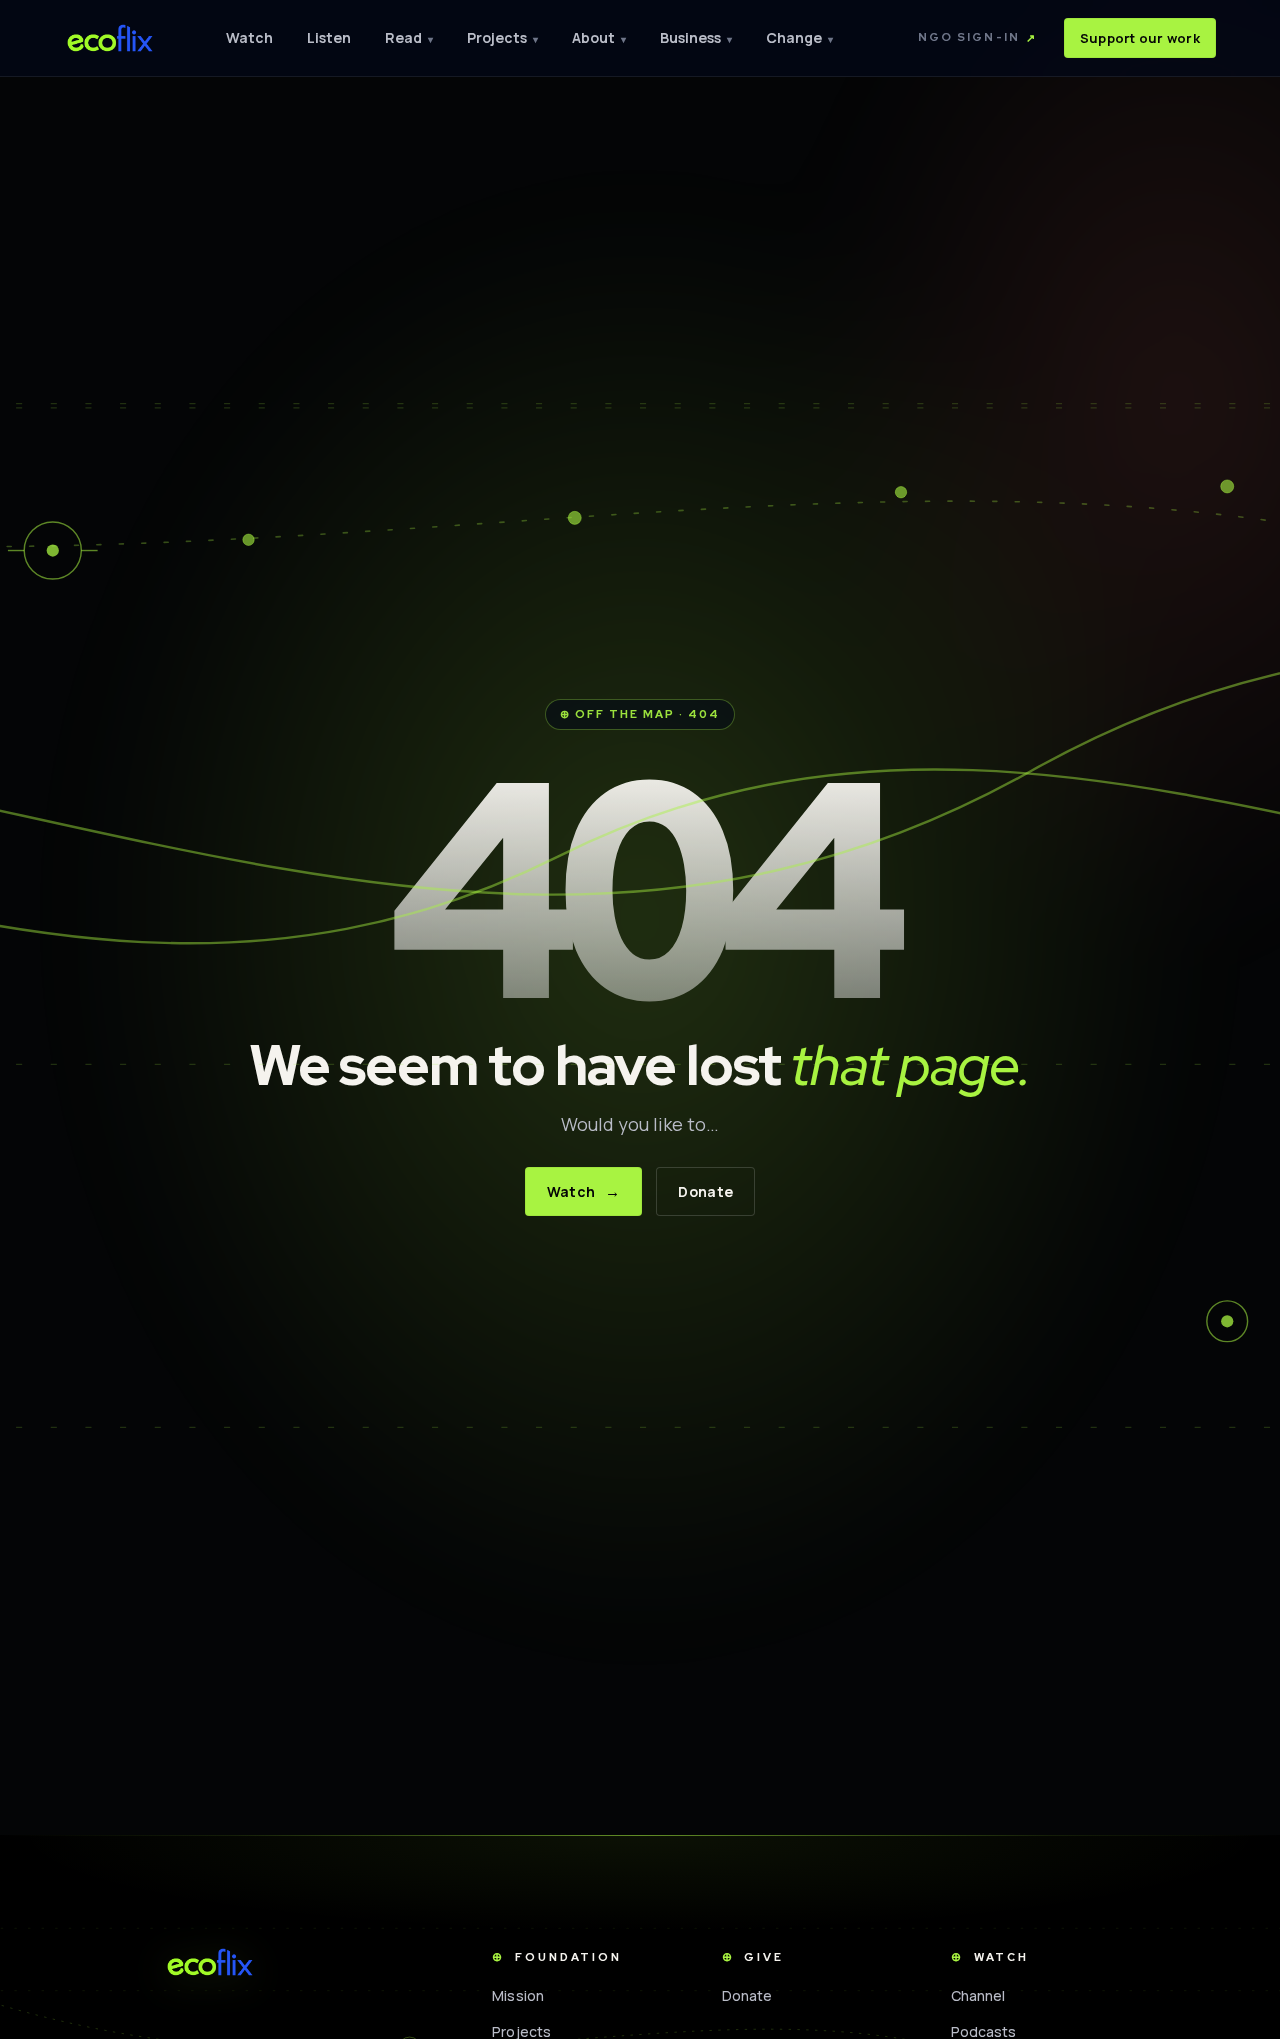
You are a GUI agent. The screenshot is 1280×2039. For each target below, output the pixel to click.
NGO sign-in (977, 37)
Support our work (1140, 38)
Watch (249, 37)
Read (409, 37)
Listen (329, 37)
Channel (978, 1995)
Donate (705, 1191)
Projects (502, 37)
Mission (518, 1995)
